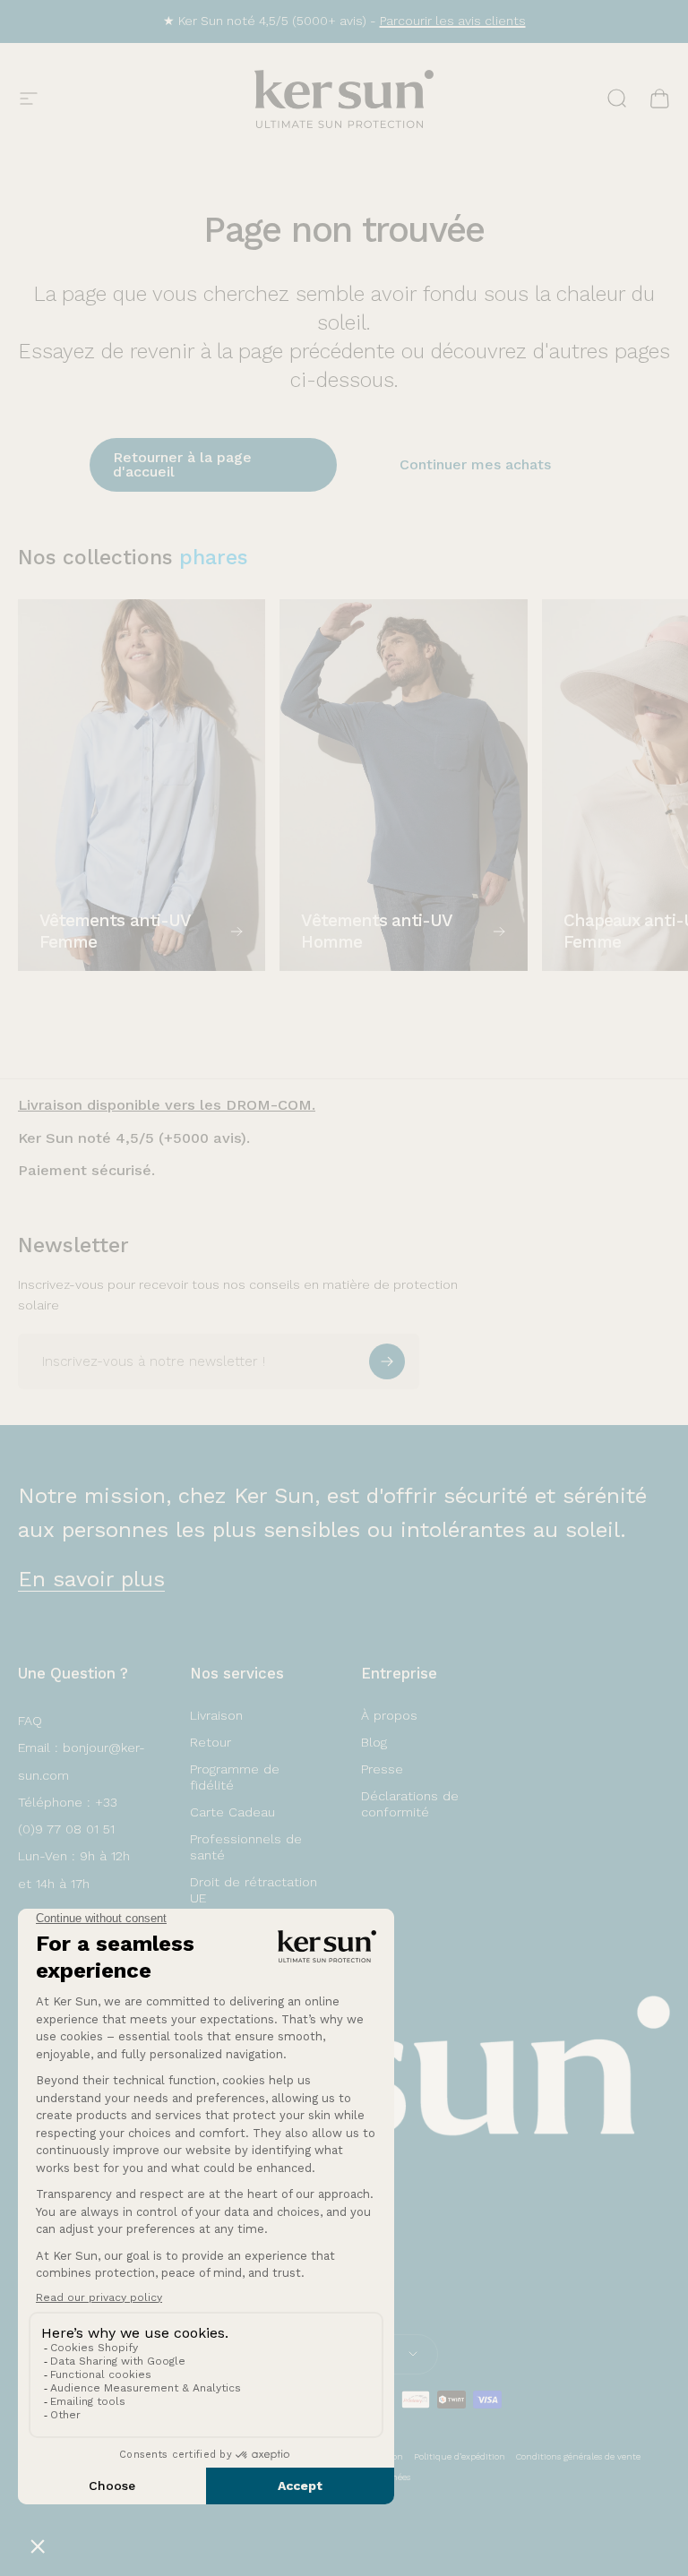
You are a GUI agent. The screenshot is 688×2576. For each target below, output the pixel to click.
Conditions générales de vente (578, 2456)
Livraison (216, 1715)
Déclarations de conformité (410, 1804)
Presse (382, 1769)
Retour (211, 1742)
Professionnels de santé (246, 1847)
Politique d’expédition (460, 2456)
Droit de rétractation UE (254, 1890)
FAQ (30, 1721)
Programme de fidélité (235, 1777)
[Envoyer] (387, 1361)
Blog (374, 1742)
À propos (389, 1715)
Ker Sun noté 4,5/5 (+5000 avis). (134, 1138)
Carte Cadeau (232, 1812)
